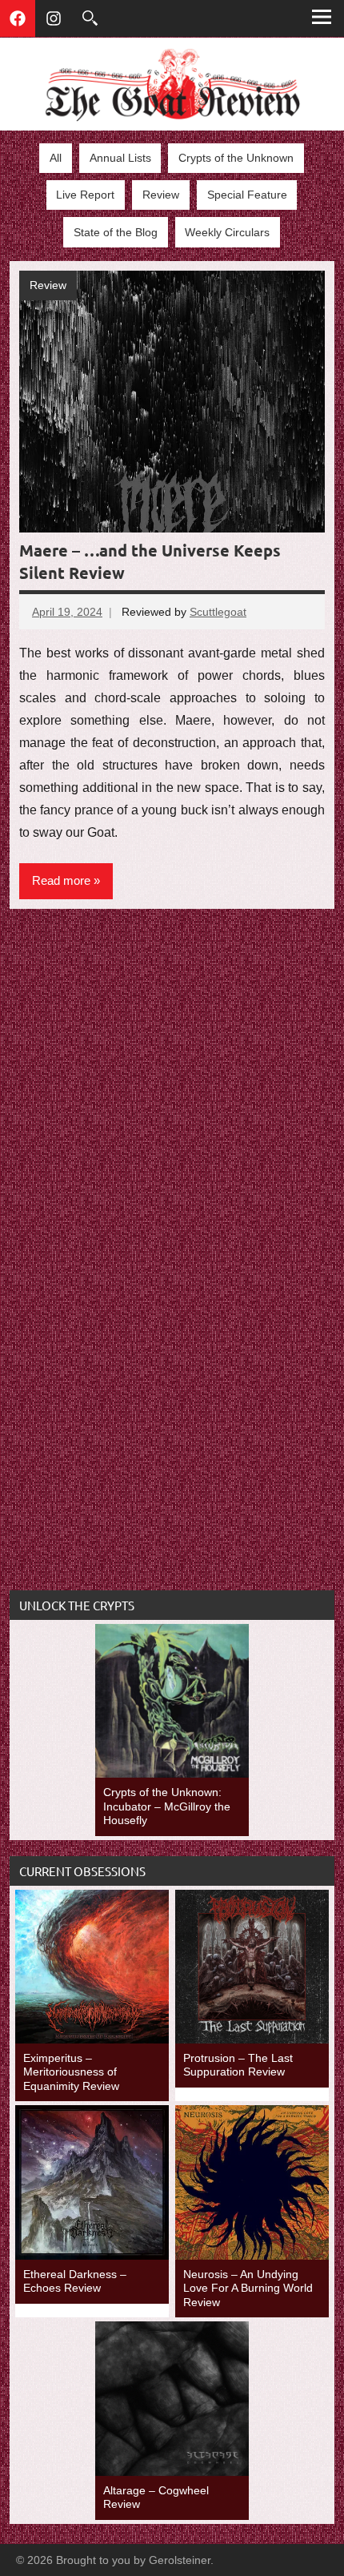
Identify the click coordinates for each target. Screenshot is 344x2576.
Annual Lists (120, 158)
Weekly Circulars (227, 232)
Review (161, 195)
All (56, 158)
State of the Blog (116, 232)
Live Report (85, 195)
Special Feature (247, 195)
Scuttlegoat (218, 612)
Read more (61, 880)
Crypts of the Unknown (236, 158)
